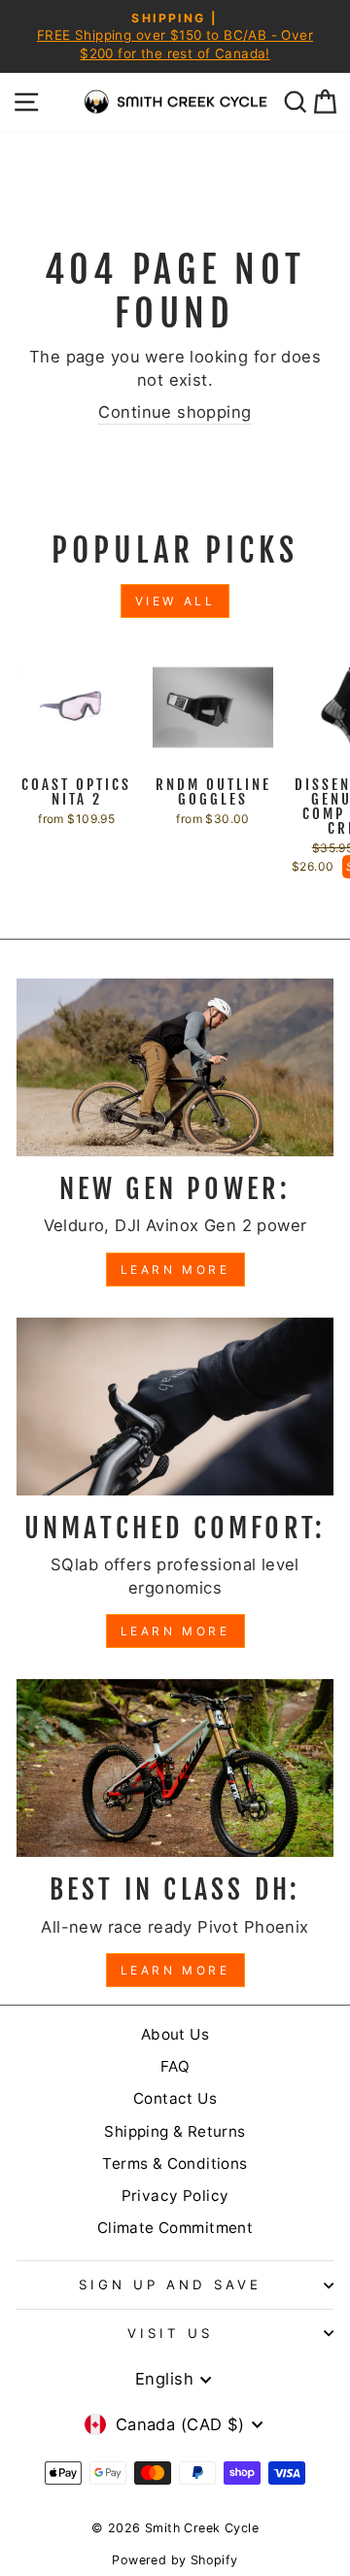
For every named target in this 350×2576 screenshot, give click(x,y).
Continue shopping (175, 412)
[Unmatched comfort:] (175, 1407)
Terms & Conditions (175, 2164)
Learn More (175, 1270)
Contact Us (175, 2098)
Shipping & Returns (175, 2131)
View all (175, 601)
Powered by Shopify (175, 2560)
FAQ (175, 2066)
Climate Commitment (175, 2228)
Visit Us (170, 2333)
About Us (175, 2034)
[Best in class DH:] (175, 1768)
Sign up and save (170, 2284)
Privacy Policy (175, 2196)
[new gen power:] (175, 1067)
